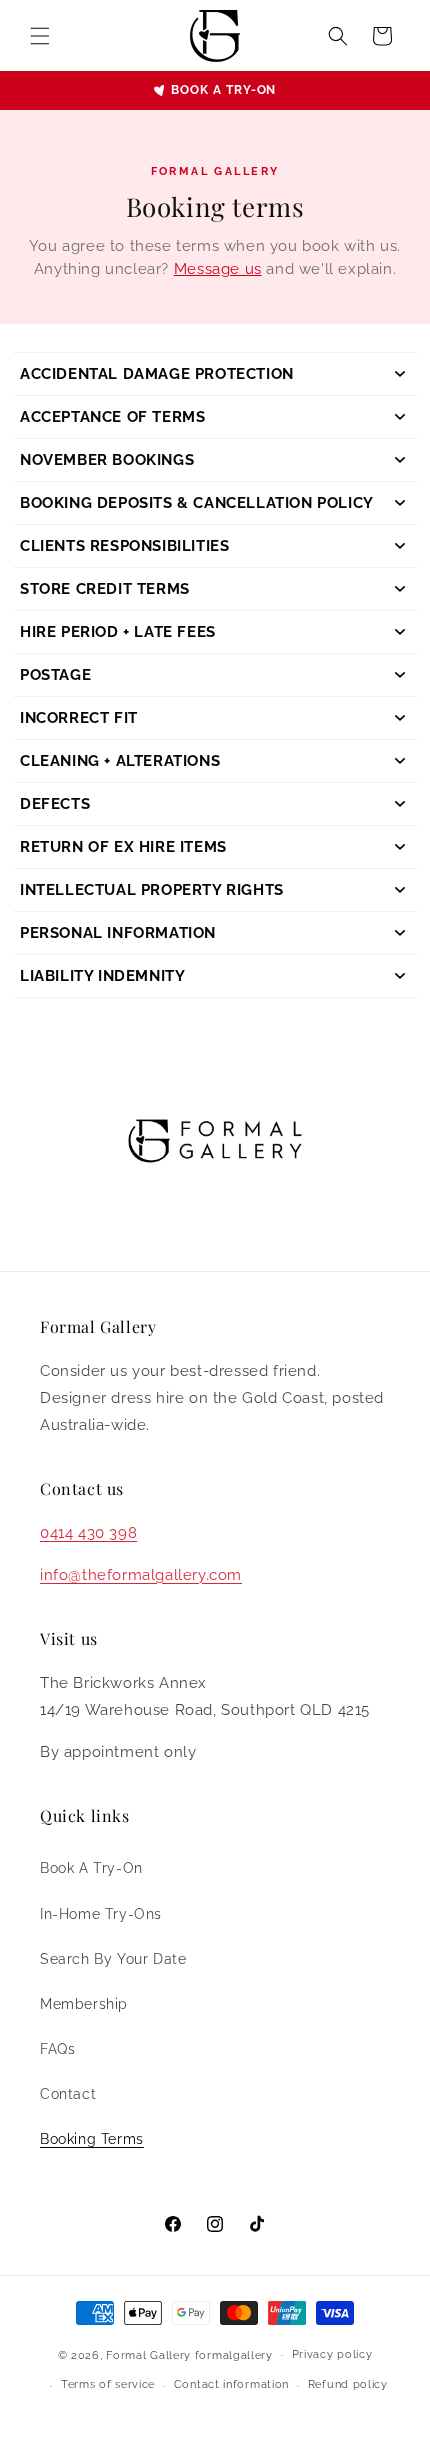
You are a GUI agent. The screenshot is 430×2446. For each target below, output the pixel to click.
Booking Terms (92, 2139)
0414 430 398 (88, 1533)
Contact (68, 2094)
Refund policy (348, 2384)
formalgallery (234, 2354)
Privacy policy (332, 2354)
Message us (218, 268)
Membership (84, 2004)
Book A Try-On (91, 1868)
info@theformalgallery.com (141, 1575)
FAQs (57, 2049)
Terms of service (108, 2384)
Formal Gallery (148, 2354)
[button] (40, 36)
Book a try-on (223, 90)
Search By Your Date (113, 1959)
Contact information (231, 2384)
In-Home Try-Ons (101, 1914)
